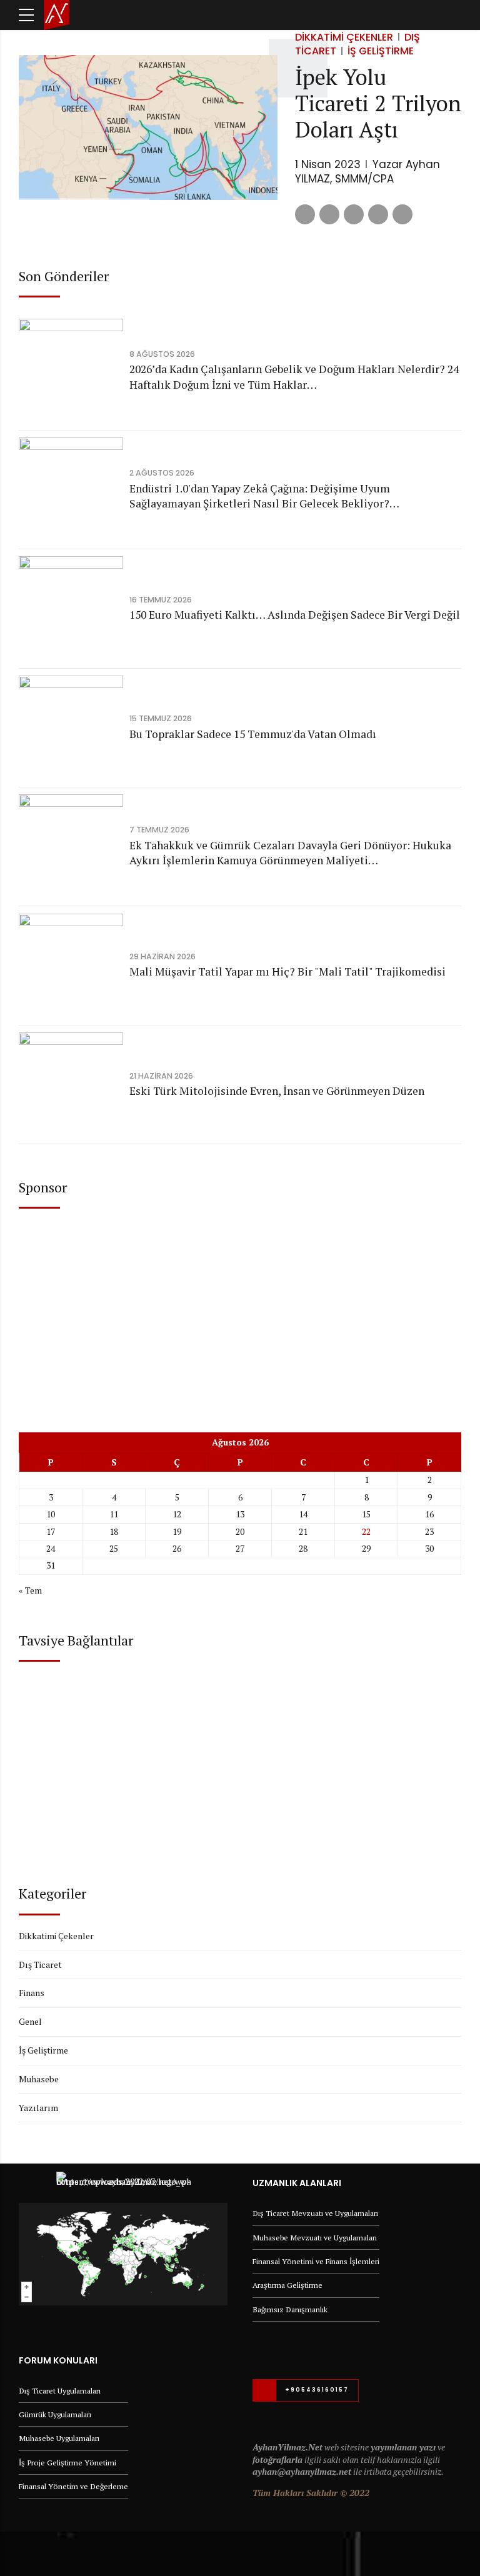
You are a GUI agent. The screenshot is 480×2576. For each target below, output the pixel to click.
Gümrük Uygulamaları (55, 2414)
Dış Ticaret (40, 1964)
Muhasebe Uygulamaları (59, 2438)
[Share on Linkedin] (354, 214)
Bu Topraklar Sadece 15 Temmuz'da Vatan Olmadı (253, 734)
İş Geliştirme (381, 51)
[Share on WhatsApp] (402, 214)
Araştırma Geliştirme (287, 2285)
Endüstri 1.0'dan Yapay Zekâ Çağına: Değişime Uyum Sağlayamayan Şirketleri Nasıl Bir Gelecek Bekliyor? (260, 496)
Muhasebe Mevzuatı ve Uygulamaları (315, 2238)
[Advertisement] (240, 1310)
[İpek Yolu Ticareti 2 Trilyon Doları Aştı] (148, 128)
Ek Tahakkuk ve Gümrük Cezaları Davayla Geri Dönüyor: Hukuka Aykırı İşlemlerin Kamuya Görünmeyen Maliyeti (290, 853)
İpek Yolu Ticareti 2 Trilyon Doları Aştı (378, 103)
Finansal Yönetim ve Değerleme (73, 2486)
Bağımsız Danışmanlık (290, 2309)
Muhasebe (39, 2079)
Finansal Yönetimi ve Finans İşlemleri (316, 2261)
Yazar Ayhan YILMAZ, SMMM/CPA (367, 172)
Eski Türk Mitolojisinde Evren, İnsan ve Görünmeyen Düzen (277, 1091)
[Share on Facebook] (305, 214)
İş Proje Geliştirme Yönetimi (67, 2463)
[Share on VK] (378, 214)
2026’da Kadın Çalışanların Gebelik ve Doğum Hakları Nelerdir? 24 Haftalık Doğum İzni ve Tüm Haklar (294, 377)
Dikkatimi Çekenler (344, 37)
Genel (30, 2021)
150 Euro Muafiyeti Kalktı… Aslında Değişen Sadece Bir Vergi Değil (295, 615)
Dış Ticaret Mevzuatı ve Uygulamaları (315, 2213)
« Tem (30, 1590)
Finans (32, 1993)
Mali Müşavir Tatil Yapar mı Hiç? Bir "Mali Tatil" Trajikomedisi (287, 971)
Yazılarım (38, 2108)
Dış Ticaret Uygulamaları (60, 2391)
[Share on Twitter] (329, 214)
